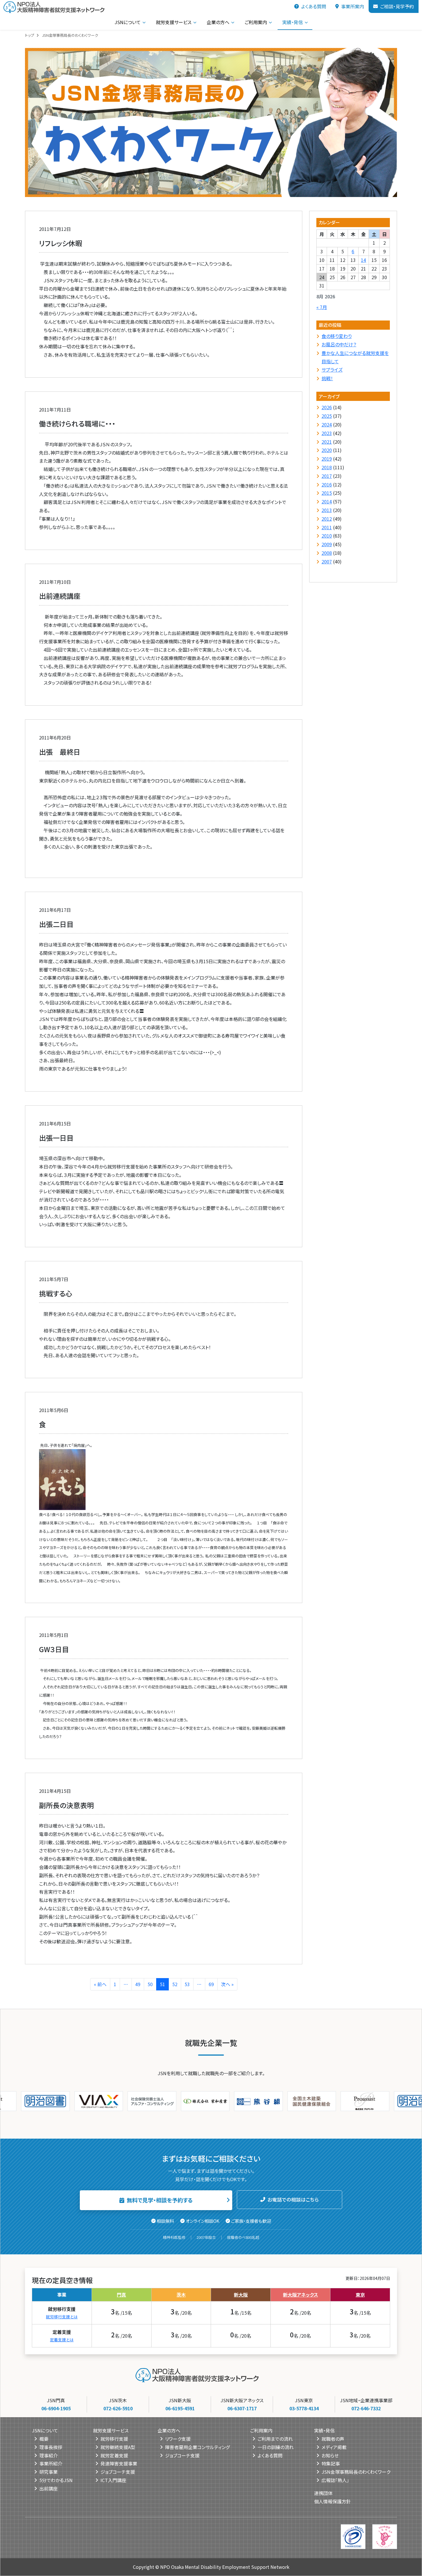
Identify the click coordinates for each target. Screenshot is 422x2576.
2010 (327, 536)
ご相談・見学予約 (397, 6)
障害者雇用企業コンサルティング (197, 2447)
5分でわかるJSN (56, 2480)
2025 (327, 416)
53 (187, 1984)
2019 (327, 459)
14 (363, 260)
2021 (327, 442)
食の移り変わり (337, 336)
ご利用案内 (256, 22)
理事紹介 (49, 2455)
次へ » (227, 1984)
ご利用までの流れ (275, 2439)
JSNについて (128, 22)
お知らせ (330, 2455)
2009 (327, 544)
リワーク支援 (178, 2439)
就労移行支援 (114, 2439)
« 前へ (100, 1984)
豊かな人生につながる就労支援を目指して (355, 357)
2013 (327, 510)
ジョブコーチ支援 (118, 2472)
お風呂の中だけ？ (339, 345)
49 (138, 1984)
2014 (327, 502)
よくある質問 (314, 6)
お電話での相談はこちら (293, 2200)
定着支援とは (62, 2340)
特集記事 (331, 2463)
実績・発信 (293, 22)
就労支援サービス (174, 22)
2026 (327, 408)
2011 (327, 527)
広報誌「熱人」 (335, 2480)
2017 (327, 476)
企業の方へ (218, 22)
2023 (327, 433)
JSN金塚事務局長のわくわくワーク (356, 2472)
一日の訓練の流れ (276, 2447)
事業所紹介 (51, 2463)
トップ (30, 35)
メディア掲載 (334, 2447)
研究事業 (49, 2472)
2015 (327, 493)
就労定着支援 (114, 2455)
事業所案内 (353, 6)
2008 (327, 553)
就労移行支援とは (62, 2317)
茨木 (181, 2295)
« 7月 (322, 307)
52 (175, 1984)
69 (211, 1984)
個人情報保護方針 (332, 2501)
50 (150, 1984)
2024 (327, 424)
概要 (44, 2439)
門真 (121, 2295)
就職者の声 (333, 2439)
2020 (327, 450)
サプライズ (332, 370)
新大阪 (241, 2295)
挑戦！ (327, 378)
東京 (360, 2295)
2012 (327, 519)
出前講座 (49, 2488)
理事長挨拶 (51, 2447)
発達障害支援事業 (119, 2463)
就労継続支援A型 (118, 2447)
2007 (327, 561)
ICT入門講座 (113, 2480)
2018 (327, 467)
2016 (327, 484)
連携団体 (323, 2493)
